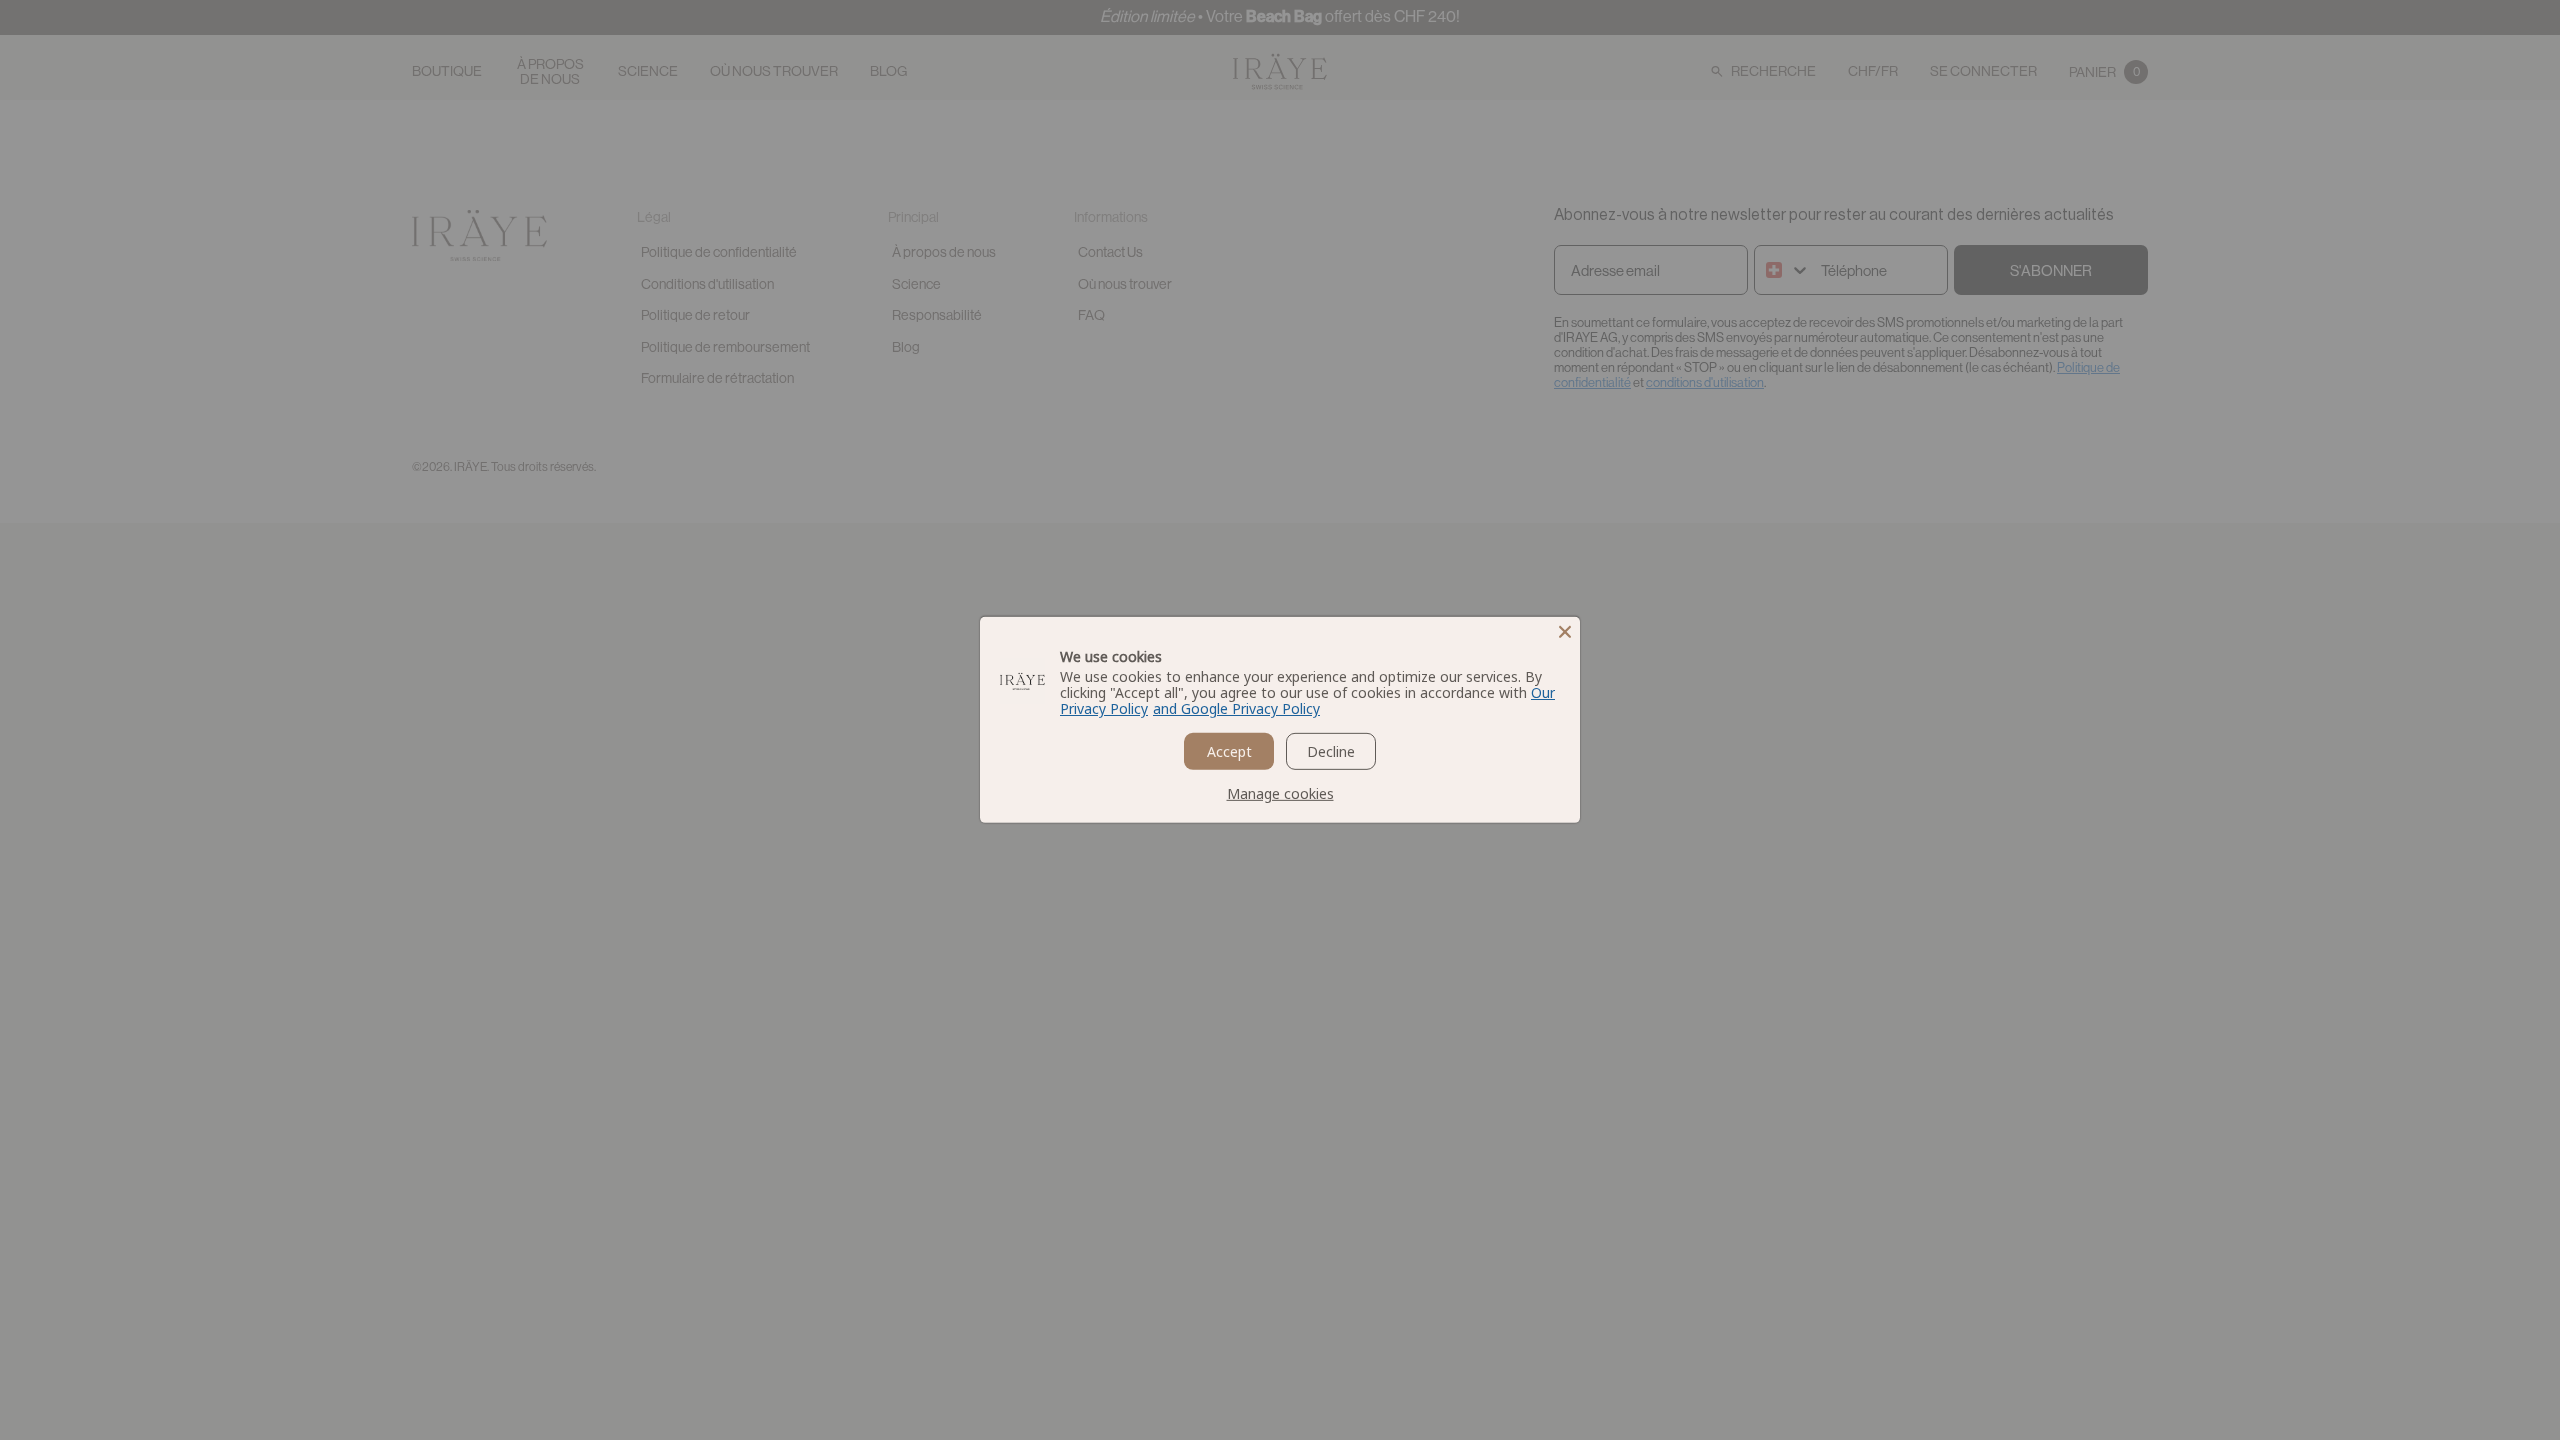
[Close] (1565, 632)
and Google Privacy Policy (1236, 708)
